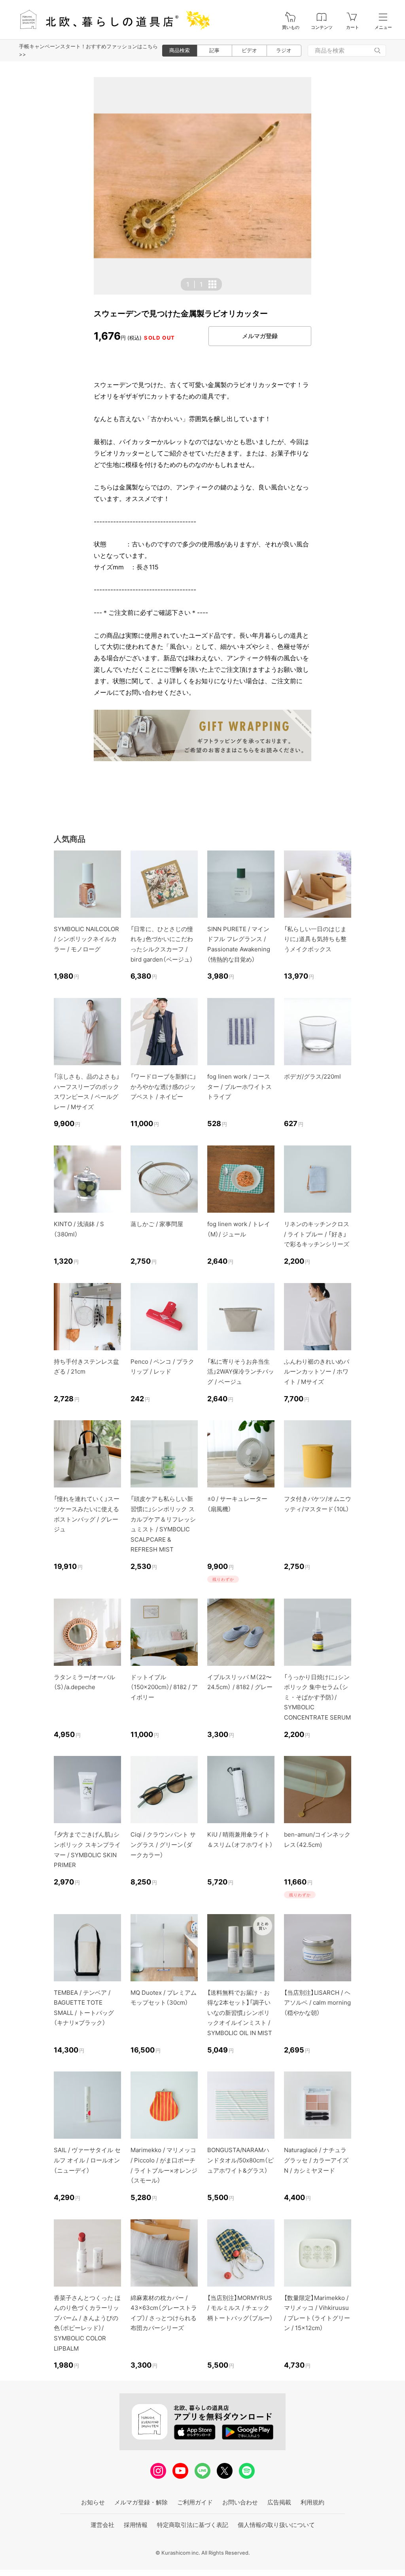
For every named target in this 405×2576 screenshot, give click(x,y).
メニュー (383, 27)
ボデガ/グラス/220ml (312, 1076)
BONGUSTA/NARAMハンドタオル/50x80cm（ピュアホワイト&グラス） (240, 2160)
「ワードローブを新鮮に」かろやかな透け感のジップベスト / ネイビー (163, 1087)
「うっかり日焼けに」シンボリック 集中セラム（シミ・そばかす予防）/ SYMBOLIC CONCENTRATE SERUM (317, 1697)
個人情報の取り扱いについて (276, 2525)
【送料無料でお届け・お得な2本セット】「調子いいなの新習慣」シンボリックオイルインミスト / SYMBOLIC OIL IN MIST (240, 2013)
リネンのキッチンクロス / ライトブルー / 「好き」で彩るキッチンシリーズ (317, 1234)
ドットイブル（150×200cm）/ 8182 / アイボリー (164, 1687)
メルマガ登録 (260, 336)
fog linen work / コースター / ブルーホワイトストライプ (239, 1087)
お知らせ (93, 2502)
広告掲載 (279, 2502)
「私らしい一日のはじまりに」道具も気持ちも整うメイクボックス (315, 939)
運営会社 (102, 2525)
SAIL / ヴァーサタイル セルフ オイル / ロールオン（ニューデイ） (87, 2160)
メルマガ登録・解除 (141, 2502)
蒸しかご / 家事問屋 (157, 1224)
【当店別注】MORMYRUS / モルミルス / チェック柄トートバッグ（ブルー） (240, 2308)
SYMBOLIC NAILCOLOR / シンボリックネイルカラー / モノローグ (86, 939)
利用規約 (312, 2502)
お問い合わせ (240, 2502)
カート (353, 27)
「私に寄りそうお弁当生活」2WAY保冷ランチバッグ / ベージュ (241, 1372)
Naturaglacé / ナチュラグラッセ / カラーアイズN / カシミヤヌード (316, 2160)
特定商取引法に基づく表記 (193, 2525)
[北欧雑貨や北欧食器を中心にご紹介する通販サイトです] (111, 20)
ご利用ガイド (195, 2502)
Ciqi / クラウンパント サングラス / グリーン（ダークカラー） (163, 1845)
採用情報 (136, 2525)
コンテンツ (322, 27)
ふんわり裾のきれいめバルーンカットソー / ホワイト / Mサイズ (317, 1372)
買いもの (291, 27)
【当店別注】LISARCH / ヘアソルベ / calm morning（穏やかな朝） (317, 2003)
